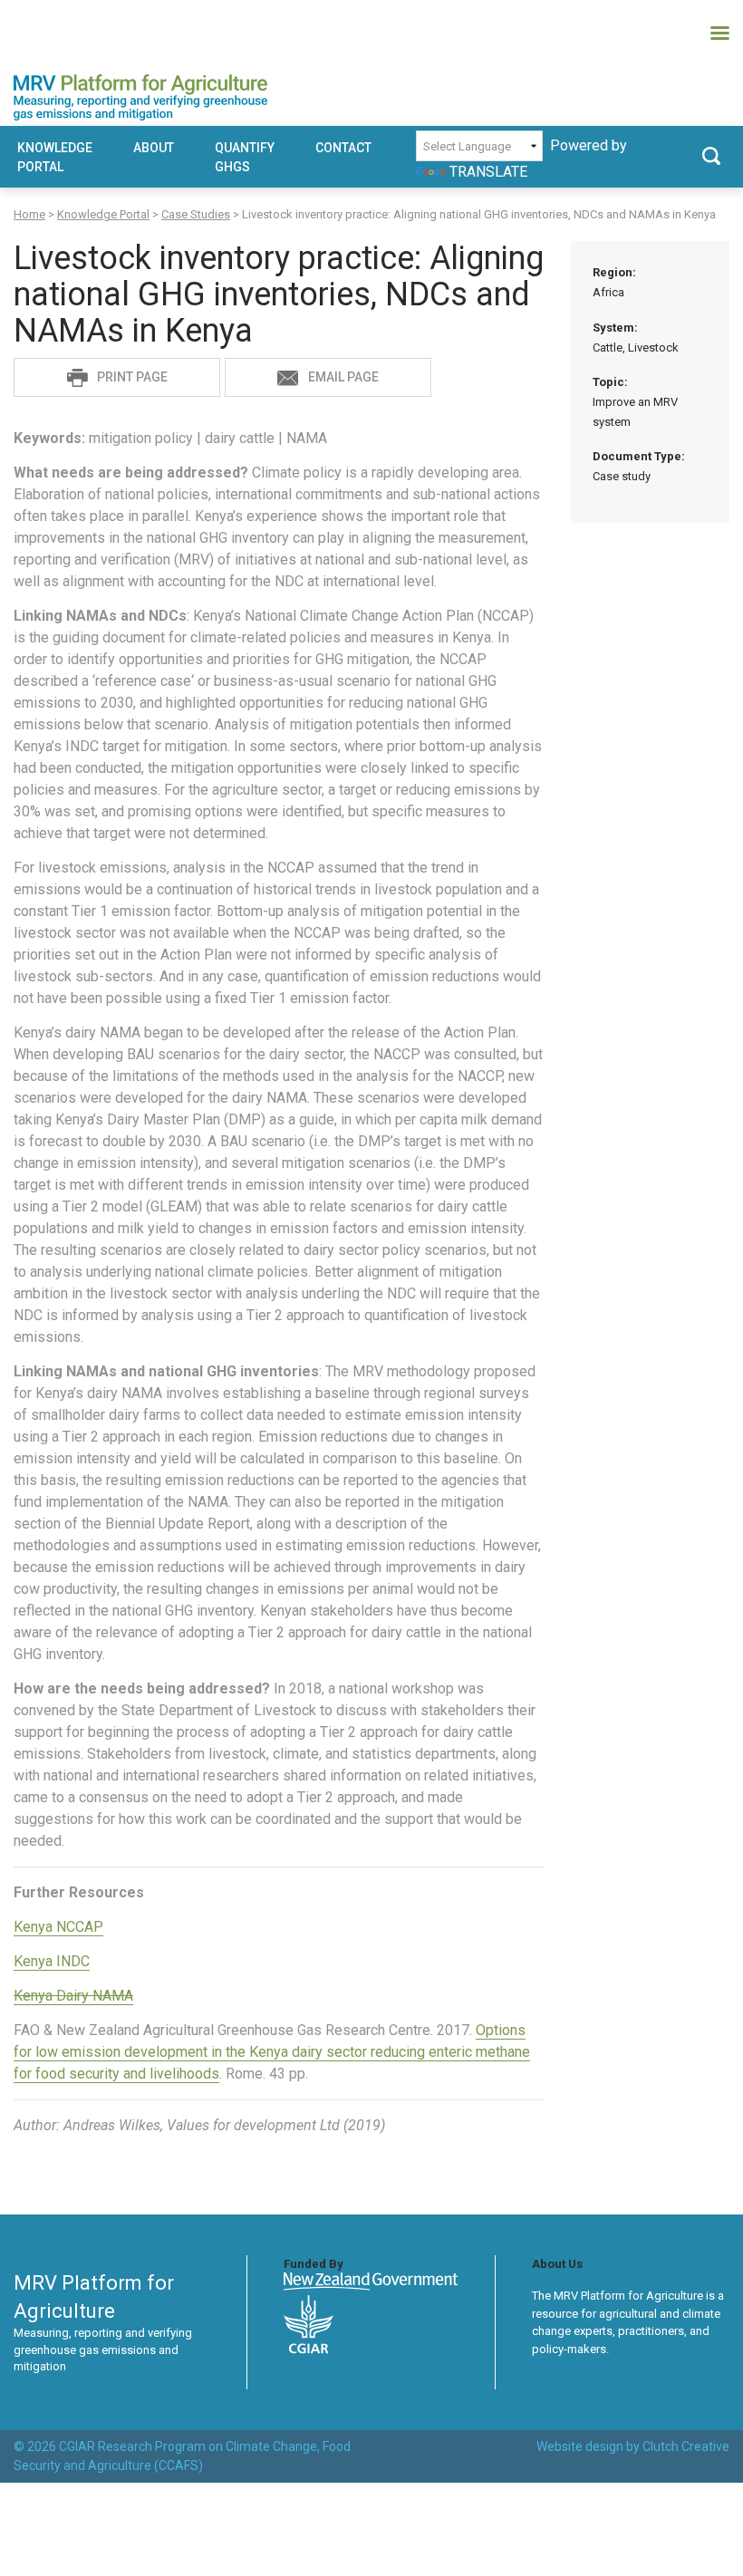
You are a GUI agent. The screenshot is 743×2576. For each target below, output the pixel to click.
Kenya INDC (52, 1961)
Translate (488, 172)
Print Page (132, 377)
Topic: (635, 402)
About (154, 148)
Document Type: (639, 466)
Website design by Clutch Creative (633, 2446)
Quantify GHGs (245, 157)
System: (636, 338)
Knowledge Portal (55, 157)
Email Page (343, 377)
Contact (343, 148)
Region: (614, 282)
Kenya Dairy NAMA (73, 1996)
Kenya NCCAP (58, 1927)
